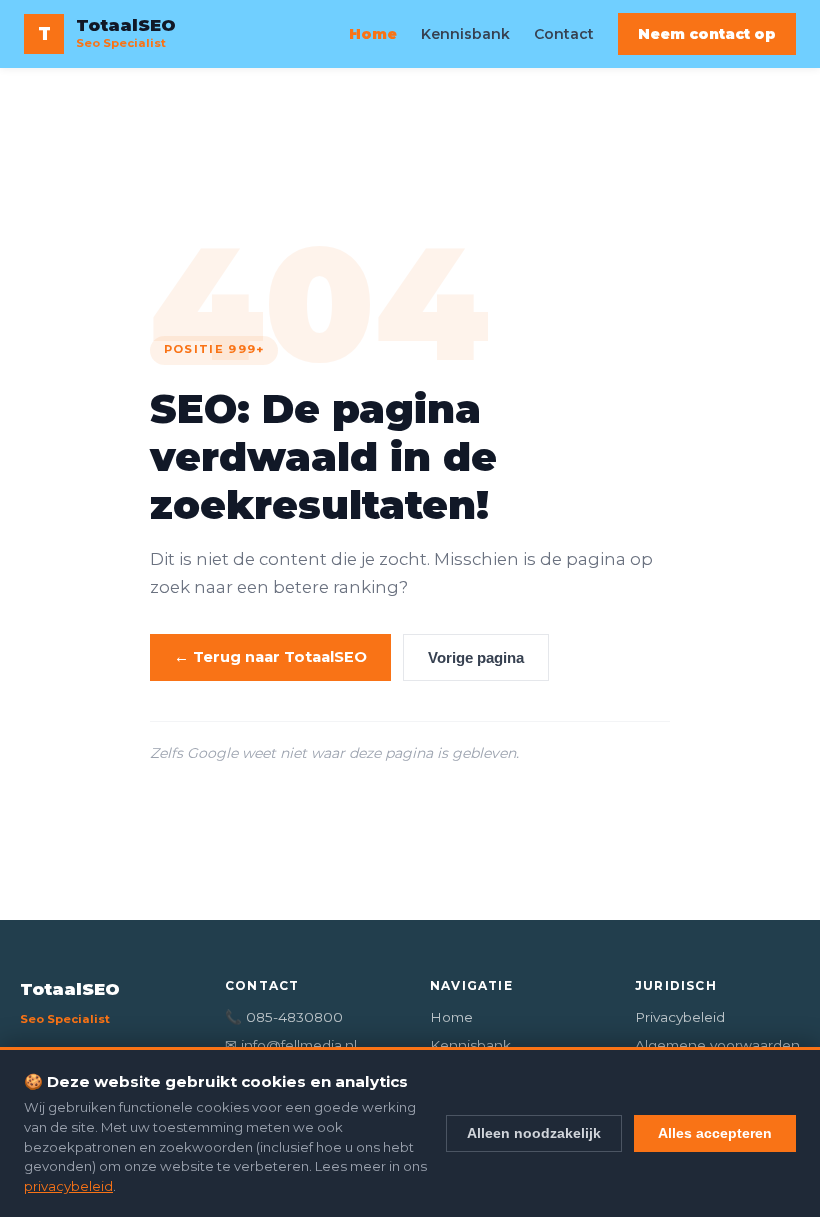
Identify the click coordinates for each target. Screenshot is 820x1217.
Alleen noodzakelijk (534, 1133)
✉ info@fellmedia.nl (291, 1045)
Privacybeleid (680, 1017)
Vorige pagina (476, 658)
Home (373, 34)
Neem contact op (707, 34)
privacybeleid (68, 1186)
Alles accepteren (715, 1133)
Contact (564, 34)
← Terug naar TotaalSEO (270, 657)
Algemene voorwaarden (717, 1045)
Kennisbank (465, 34)
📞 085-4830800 (284, 1017)
